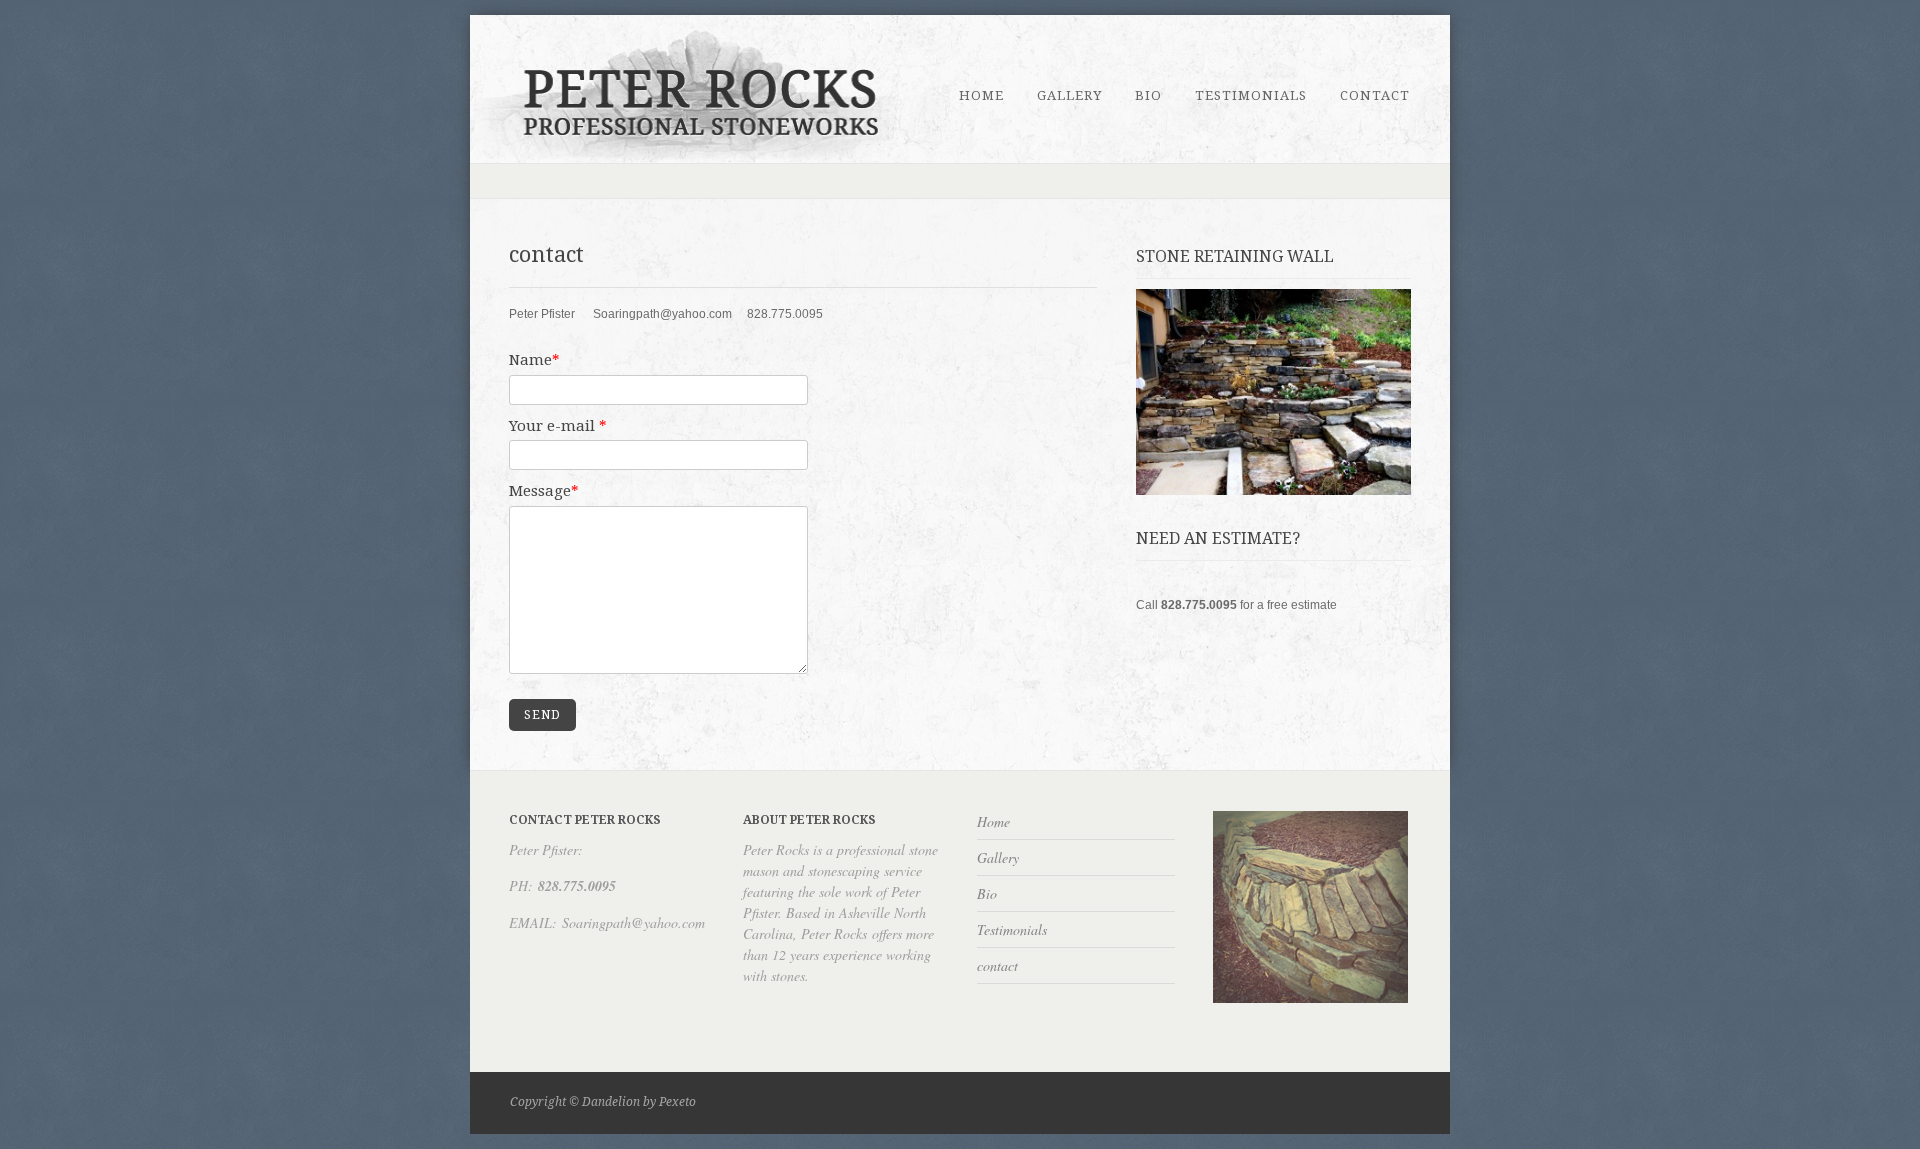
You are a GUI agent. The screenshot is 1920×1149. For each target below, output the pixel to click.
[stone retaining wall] (1273, 392)
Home (981, 95)
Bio (1148, 95)
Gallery (1069, 95)
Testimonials (1251, 95)
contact (1375, 95)
